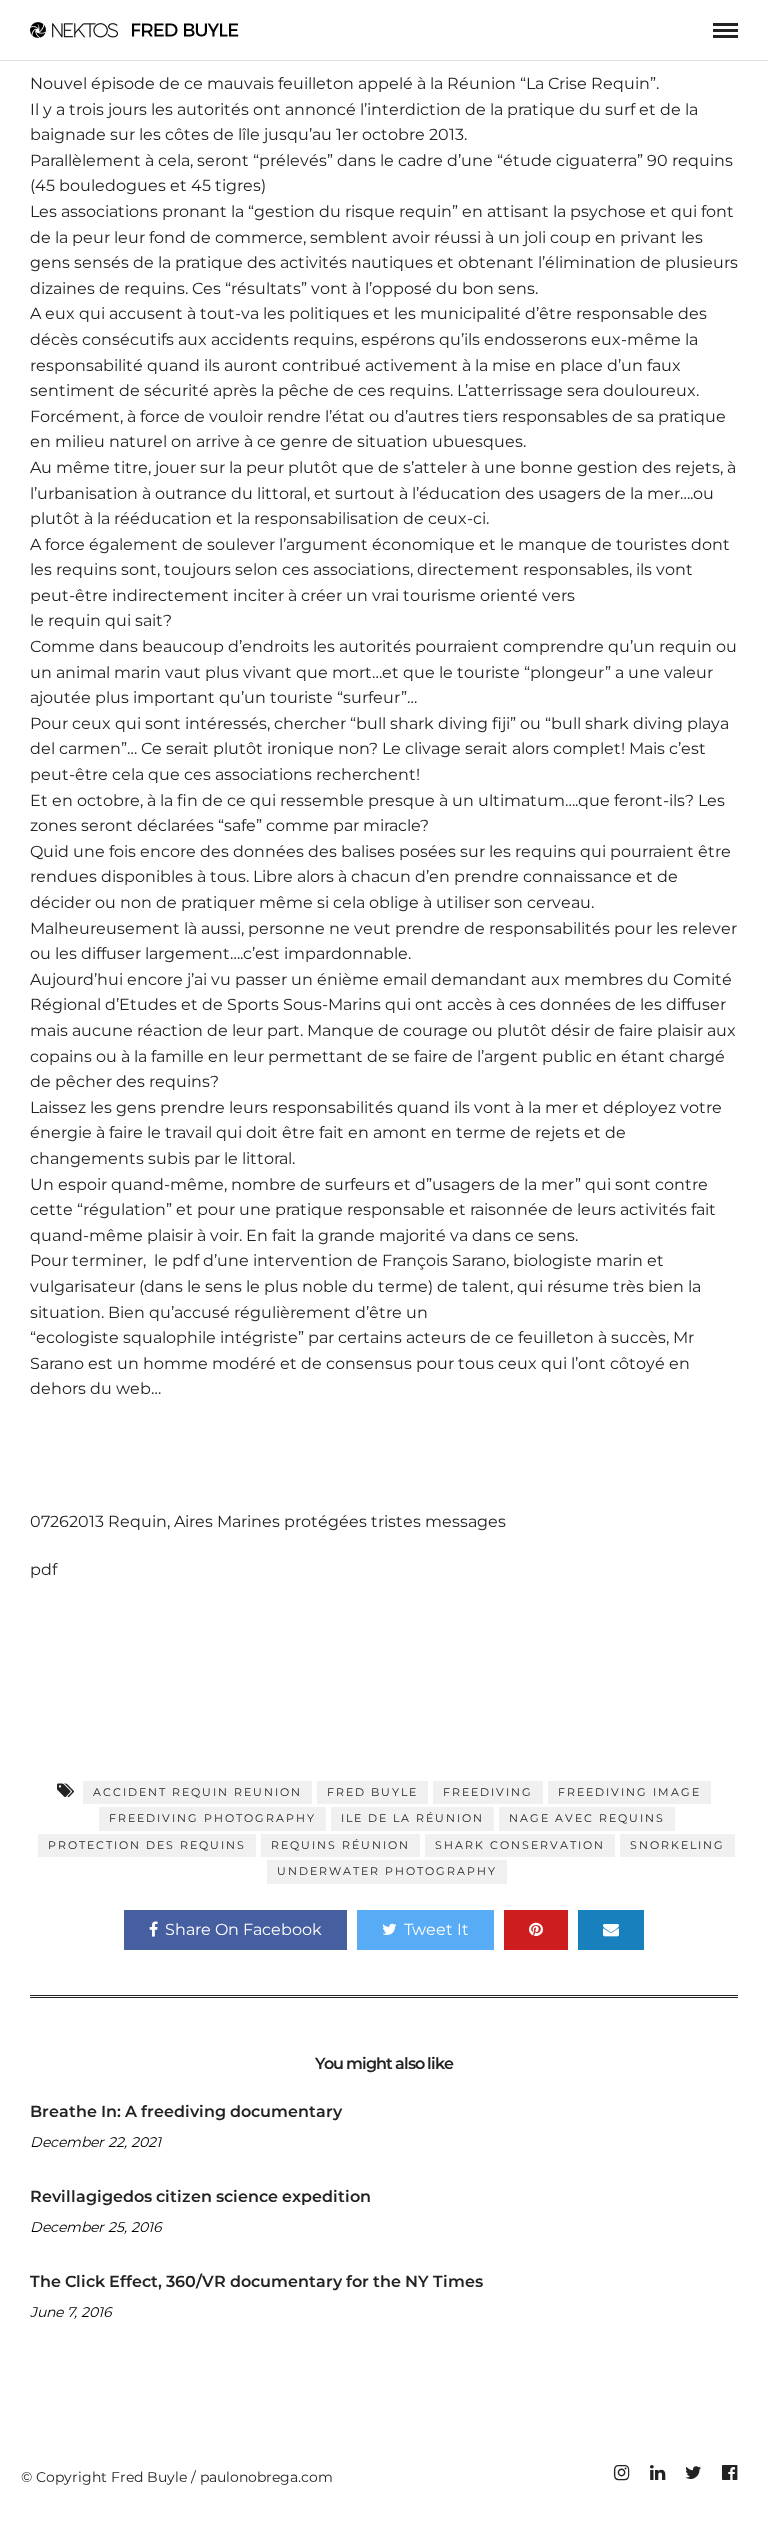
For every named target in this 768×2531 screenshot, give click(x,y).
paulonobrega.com (266, 2477)
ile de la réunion (412, 1818)
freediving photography (212, 1818)
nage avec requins (587, 1818)
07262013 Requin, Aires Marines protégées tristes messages (268, 1521)
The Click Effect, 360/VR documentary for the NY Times (256, 2281)
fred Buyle (372, 1792)
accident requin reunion (197, 1792)
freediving (488, 1792)
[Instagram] (621, 2473)
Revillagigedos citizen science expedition (200, 2196)
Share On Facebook (243, 1929)
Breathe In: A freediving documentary (186, 2111)
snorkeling (677, 1845)
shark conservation (520, 1845)
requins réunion (340, 1845)
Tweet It (436, 1929)
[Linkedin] (657, 2473)
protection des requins (147, 1845)
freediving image (629, 1792)
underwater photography (387, 1871)
